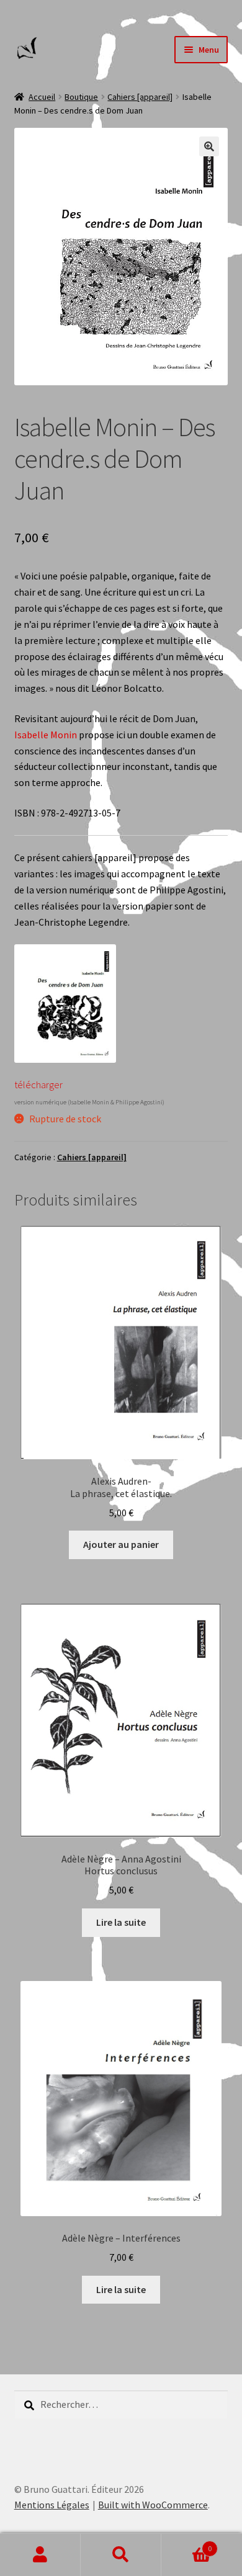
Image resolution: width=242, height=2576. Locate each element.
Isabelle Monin (46, 735)
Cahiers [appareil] (140, 97)
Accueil (42, 97)
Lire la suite (121, 1922)
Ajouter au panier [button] (121, 1544)
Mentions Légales (52, 2505)
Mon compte (40, 2555)
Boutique (81, 97)
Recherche (121, 2555)
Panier (186, 2544)
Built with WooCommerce (153, 2505)
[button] (209, 146)
